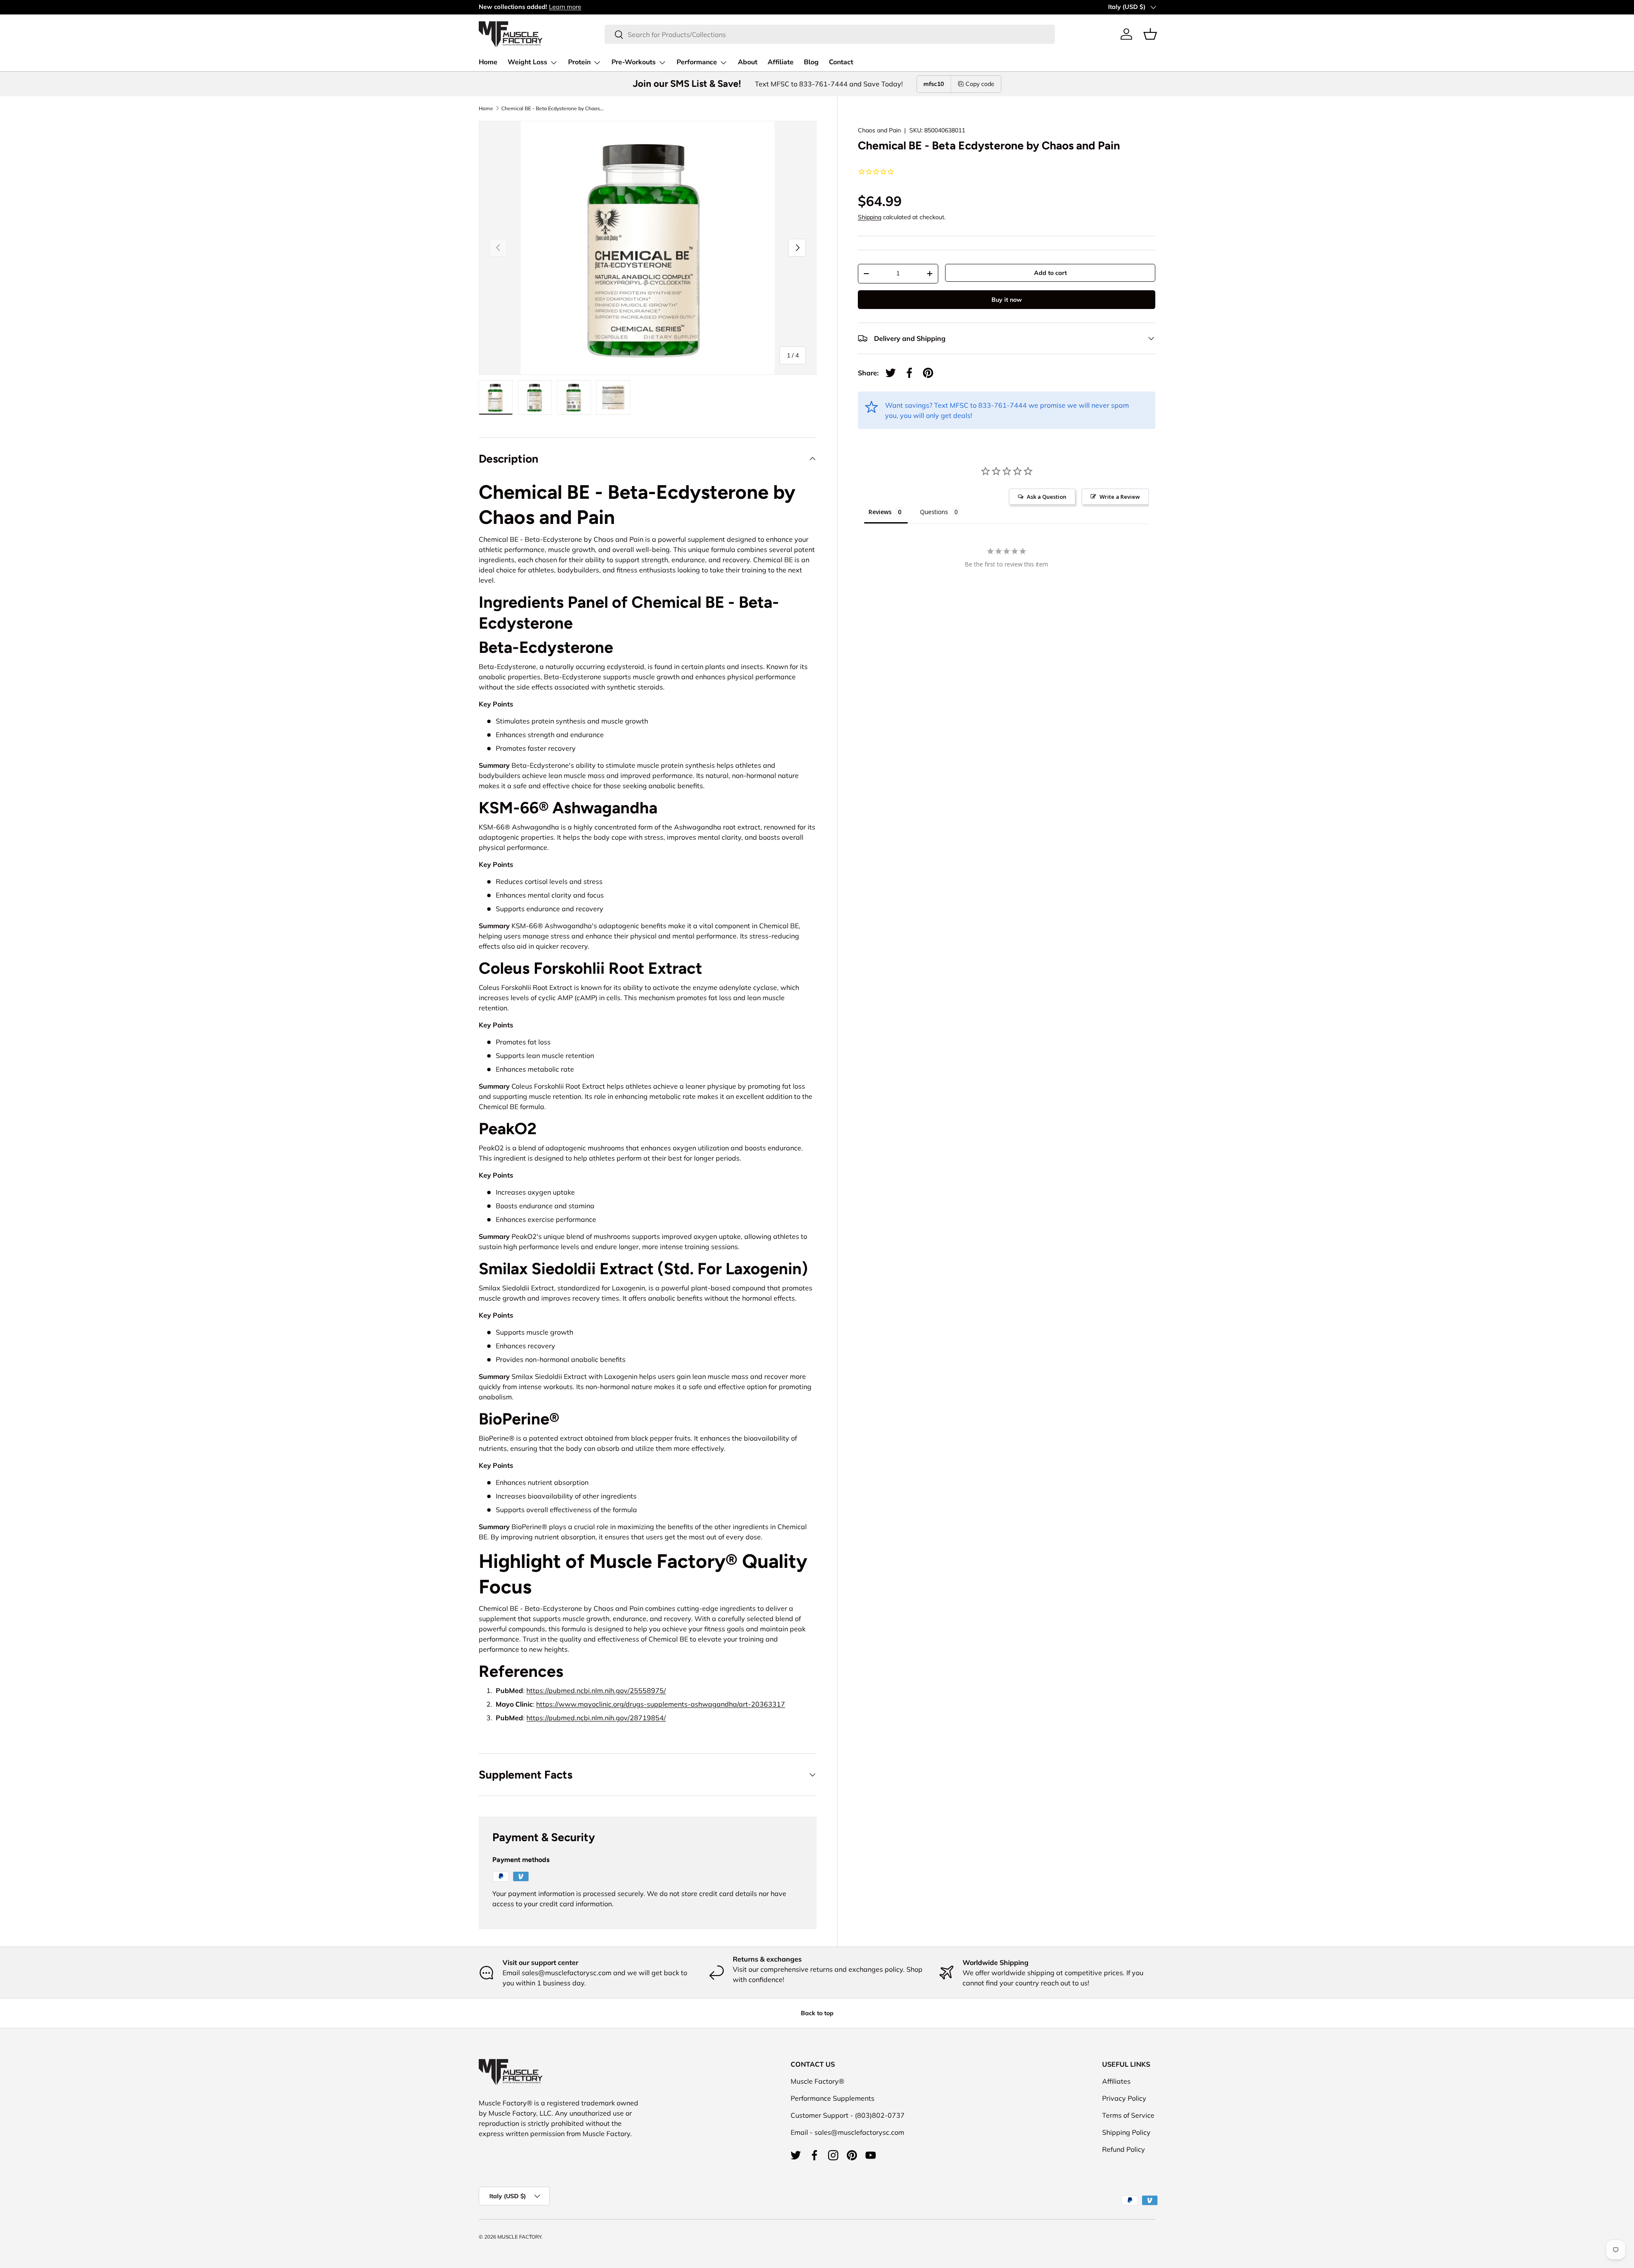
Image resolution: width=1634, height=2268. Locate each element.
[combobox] (830, 34)
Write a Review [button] (1120, 497)
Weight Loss (527, 62)
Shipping (870, 217)
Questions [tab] (934, 512)
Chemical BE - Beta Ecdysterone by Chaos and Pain (552, 109)
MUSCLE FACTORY (519, 2237)
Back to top (817, 2013)
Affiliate (781, 62)
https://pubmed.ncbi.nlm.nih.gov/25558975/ (596, 1690)
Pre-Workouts (634, 62)
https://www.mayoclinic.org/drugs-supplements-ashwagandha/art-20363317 (661, 1704)
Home (488, 62)
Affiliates (1116, 2081)
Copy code (980, 84)
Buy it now (1007, 300)
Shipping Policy (1126, 2132)
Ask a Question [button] (1047, 497)
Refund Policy (1124, 2149)
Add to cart (1050, 273)
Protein (579, 62)
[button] (1150, 34)
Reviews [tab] (880, 512)
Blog (811, 62)
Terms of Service (1128, 2115)
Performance (697, 62)
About (748, 62)
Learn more (565, 7)
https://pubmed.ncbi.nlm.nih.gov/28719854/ (596, 1718)
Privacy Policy (1124, 2098)
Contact (841, 62)
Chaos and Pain (879, 130)
